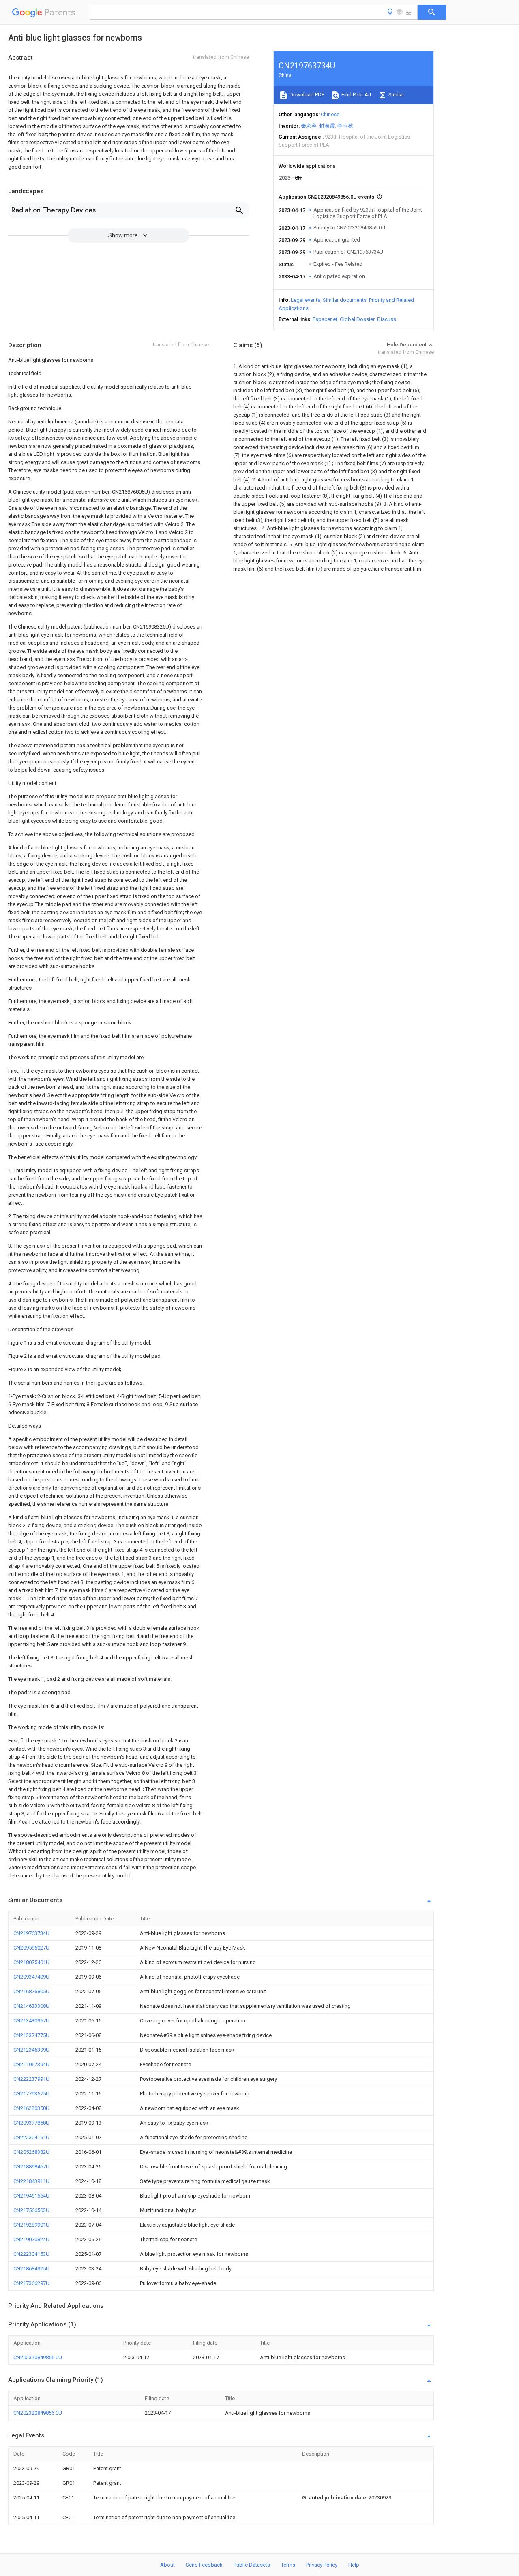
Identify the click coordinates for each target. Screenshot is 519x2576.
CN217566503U (31, 2210)
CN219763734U (31, 1933)
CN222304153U (31, 2254)
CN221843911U (31, 2181)
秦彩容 (309, 126)
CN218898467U (31, 2167)
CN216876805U (31, 1991)
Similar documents (345, 300)
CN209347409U (31, 1977)
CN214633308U (31, 2006)
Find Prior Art (356, 95)
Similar (396, 95)
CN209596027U (31, 1948)
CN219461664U (31, 2196)
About (167, 2565)
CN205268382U (31, 2152)
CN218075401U (31, 1962)
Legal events (306, 300)
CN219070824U (31, 2239)
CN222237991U (31, 2079)
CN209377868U (31, 2123)
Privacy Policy (322, 2565)
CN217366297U (31, 2283)
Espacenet (325, 319)
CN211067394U (31, 2064)
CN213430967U (31, 2021)
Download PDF (306, 95)
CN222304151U (31, 2137)
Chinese (330, 114)
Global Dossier (357, 319)
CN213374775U (31, 2035)
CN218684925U (31, 2269)
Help (354, 2565)
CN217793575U (31, 2094)
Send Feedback (204, 2565)
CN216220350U (31, 2108)
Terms (288, 2565)
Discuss (387, 319)
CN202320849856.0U (38, 2357)
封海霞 (327, 126)
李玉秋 (345, 126)
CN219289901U (31, 2225)
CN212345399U (31, 2050)
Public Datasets (252, 2565)
